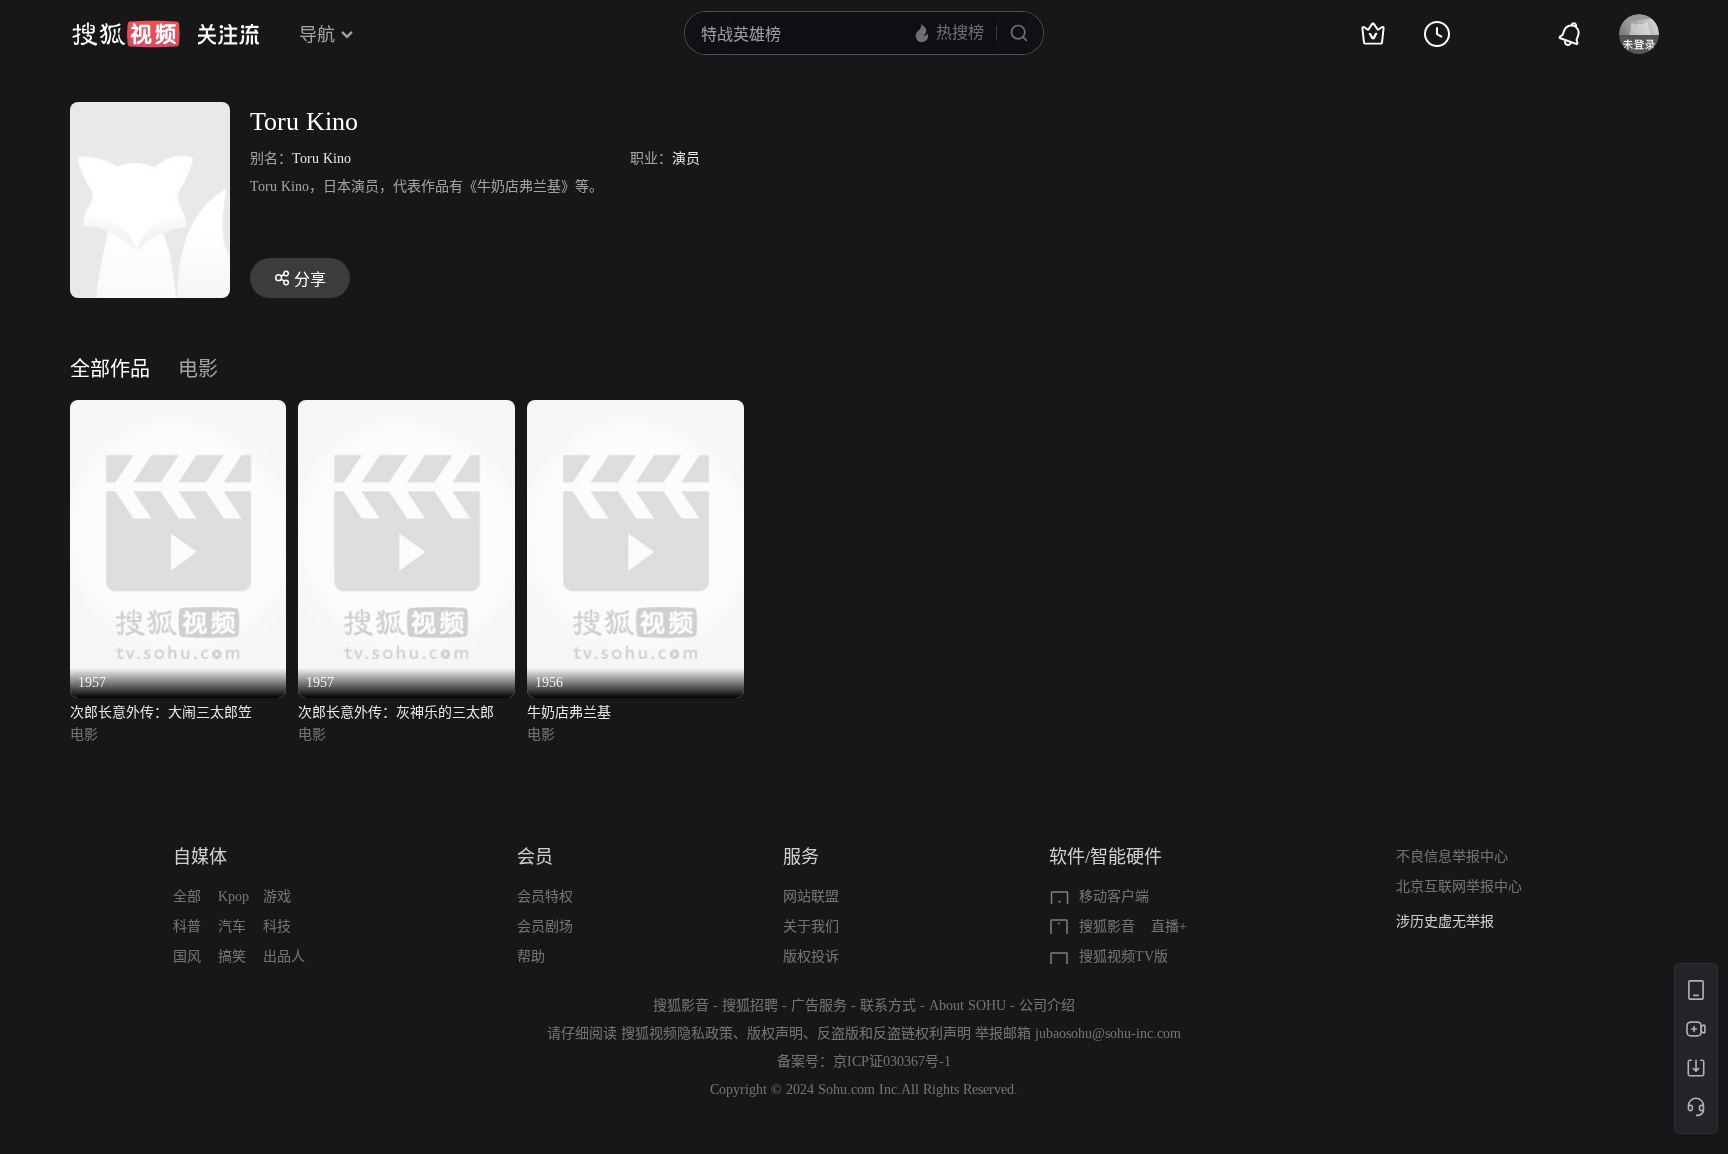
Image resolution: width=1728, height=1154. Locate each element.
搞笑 (232, 956)
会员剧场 (545, 926)
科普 (187, 926)
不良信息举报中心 (1452, 856)
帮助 (531, 956)
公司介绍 (1047, 1005)
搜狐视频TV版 (1123, 956)
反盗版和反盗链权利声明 (894, 1033)
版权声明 (775, 1033)
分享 (310, 279)
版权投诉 (811, 956)
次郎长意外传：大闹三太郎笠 (161, 712)
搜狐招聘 (750, 1005)
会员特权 (545, 896)
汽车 (232, 926)
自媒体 (200, 857)
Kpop (233, 896)
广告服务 (819, 1005)
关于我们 (811, 926)
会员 (535, 857)
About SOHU (967, 1005)
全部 (187, 896)
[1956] (635, 411)
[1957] (178, 411)
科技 (277, 926)
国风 (187, 956)
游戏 (277, 896)
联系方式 (888, 1005)
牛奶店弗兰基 (569, 712)
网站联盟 (811, 896)
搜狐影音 (1107, 926)
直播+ (1169, 926)
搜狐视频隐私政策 (677, 1033)
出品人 (284, 956)
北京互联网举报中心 (1459, 886)
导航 (317, 35)
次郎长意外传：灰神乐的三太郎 (396, 712)
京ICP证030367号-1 (892, 1061)
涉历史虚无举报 (1445, 921)
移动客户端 (1114, 896)
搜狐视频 (126, 34)
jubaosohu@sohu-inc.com (1108, 1033)
